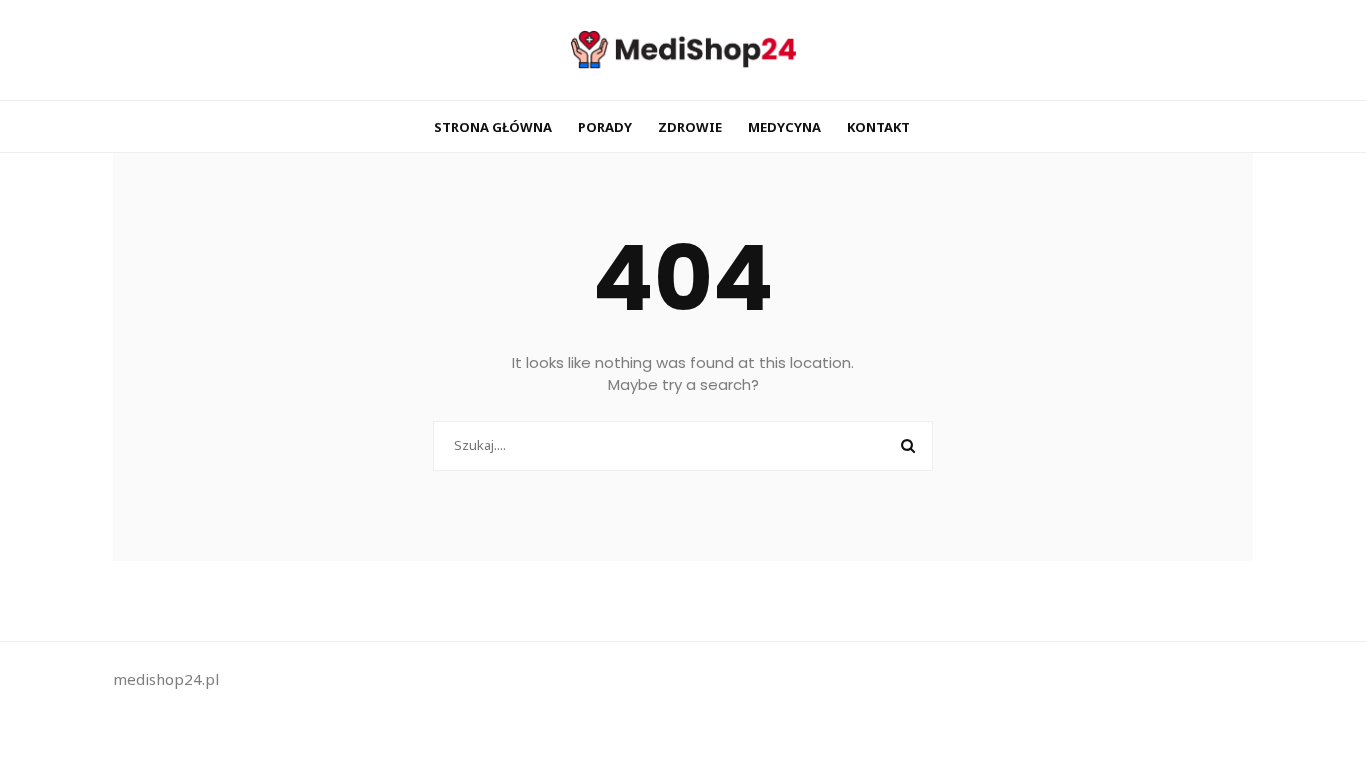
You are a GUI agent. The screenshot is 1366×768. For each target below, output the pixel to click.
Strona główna (493, 127)
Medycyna (784, 127)
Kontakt (878, 127)
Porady (605, 127)
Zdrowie (690, 127)
